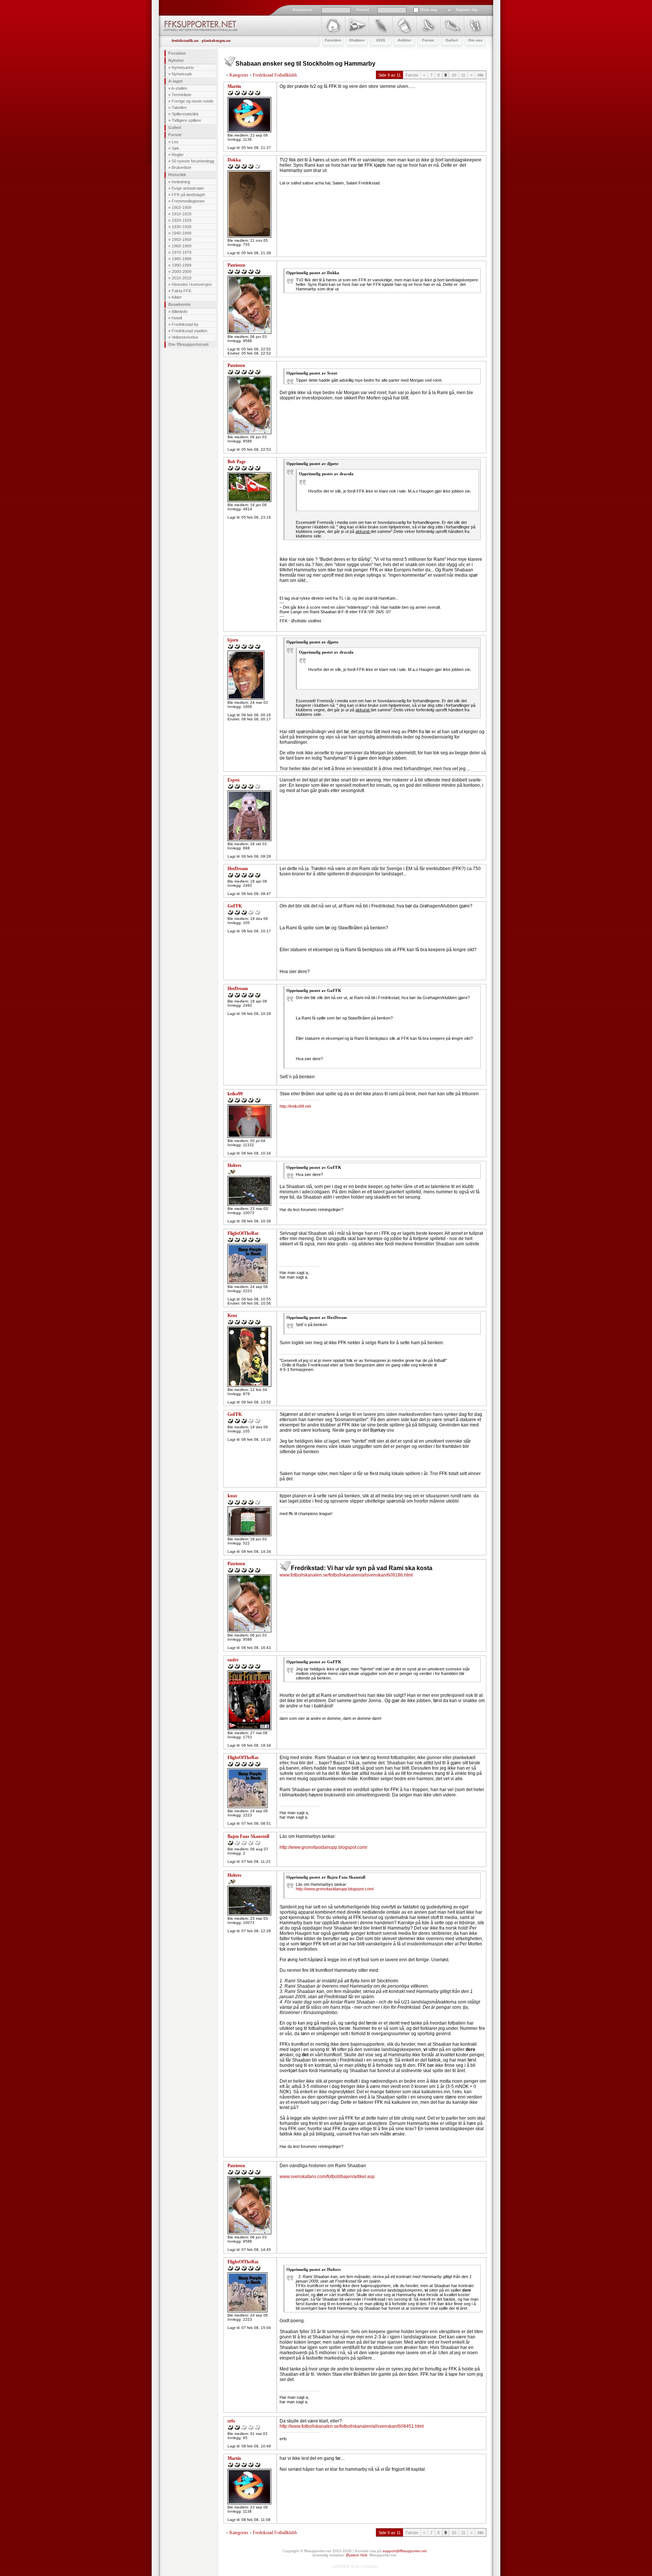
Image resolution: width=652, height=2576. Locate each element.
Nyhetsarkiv (183, 68)
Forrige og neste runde (193, 101)
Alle (481, 75)
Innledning (181, 182)
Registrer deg (467, 10)
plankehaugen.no (216, 41)
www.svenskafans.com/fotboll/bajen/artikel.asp (327, 2177)
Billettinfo (180, 312)
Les (175, 142)
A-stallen (179, 88)
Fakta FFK (181, 291)
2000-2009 (181, 272)
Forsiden (177, 53)
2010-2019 (181, 278)
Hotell (177, 318)
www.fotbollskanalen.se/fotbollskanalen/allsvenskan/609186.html (346, 1575)
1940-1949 (181, 233)
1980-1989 (181, 259)
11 (463, 75)
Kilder (177, 297)
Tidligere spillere (186, 120)
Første (412, 75)
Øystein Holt (357, 2555)
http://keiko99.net (295, 1106)
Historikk (177, 175)
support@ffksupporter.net (405, 2551)
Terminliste (181, 95)
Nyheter (176, 60)
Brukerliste (181, 167)
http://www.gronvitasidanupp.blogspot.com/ (323, 1847)
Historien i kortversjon (192, 284)
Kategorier (239, 75)
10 (454, 75)
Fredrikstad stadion (189, 331)
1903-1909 (181, 207)
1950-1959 (181, 239)
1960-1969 (181, 246)
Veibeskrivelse (185, 337)
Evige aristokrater (188, 188)
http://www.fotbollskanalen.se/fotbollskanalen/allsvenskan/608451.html (352, 2426)
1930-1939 (181, 227)
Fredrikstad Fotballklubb (275, 75)
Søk (175, 148)
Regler (178, 155)
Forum (175, 135)
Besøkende (179, 304)
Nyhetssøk (182, 74)
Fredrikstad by (185, 324)
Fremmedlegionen (188, 201)
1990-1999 (181, 265)
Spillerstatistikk (185, 114)
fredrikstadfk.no (185, 41)
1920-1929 (181, 220)
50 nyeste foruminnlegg (193, 161)
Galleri (175, 127)
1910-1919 (181, 214)
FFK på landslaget (188, 195)
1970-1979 (181, 252)
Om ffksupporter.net (188, 344)
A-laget (175, 81)
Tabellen (179, 107)
